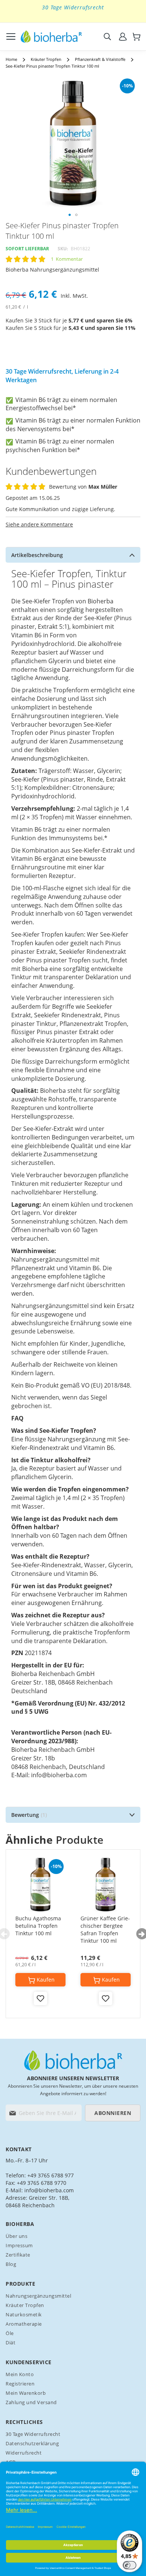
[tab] (73, 555)
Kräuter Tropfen (46, 59)
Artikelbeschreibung (37, 555)
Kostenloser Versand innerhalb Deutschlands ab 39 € (73, 11)
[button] (70, 215)
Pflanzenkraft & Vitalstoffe (100, 59)
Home (11, 59)
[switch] (130, 2565)
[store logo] (51, 37)
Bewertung (28, 1815)
